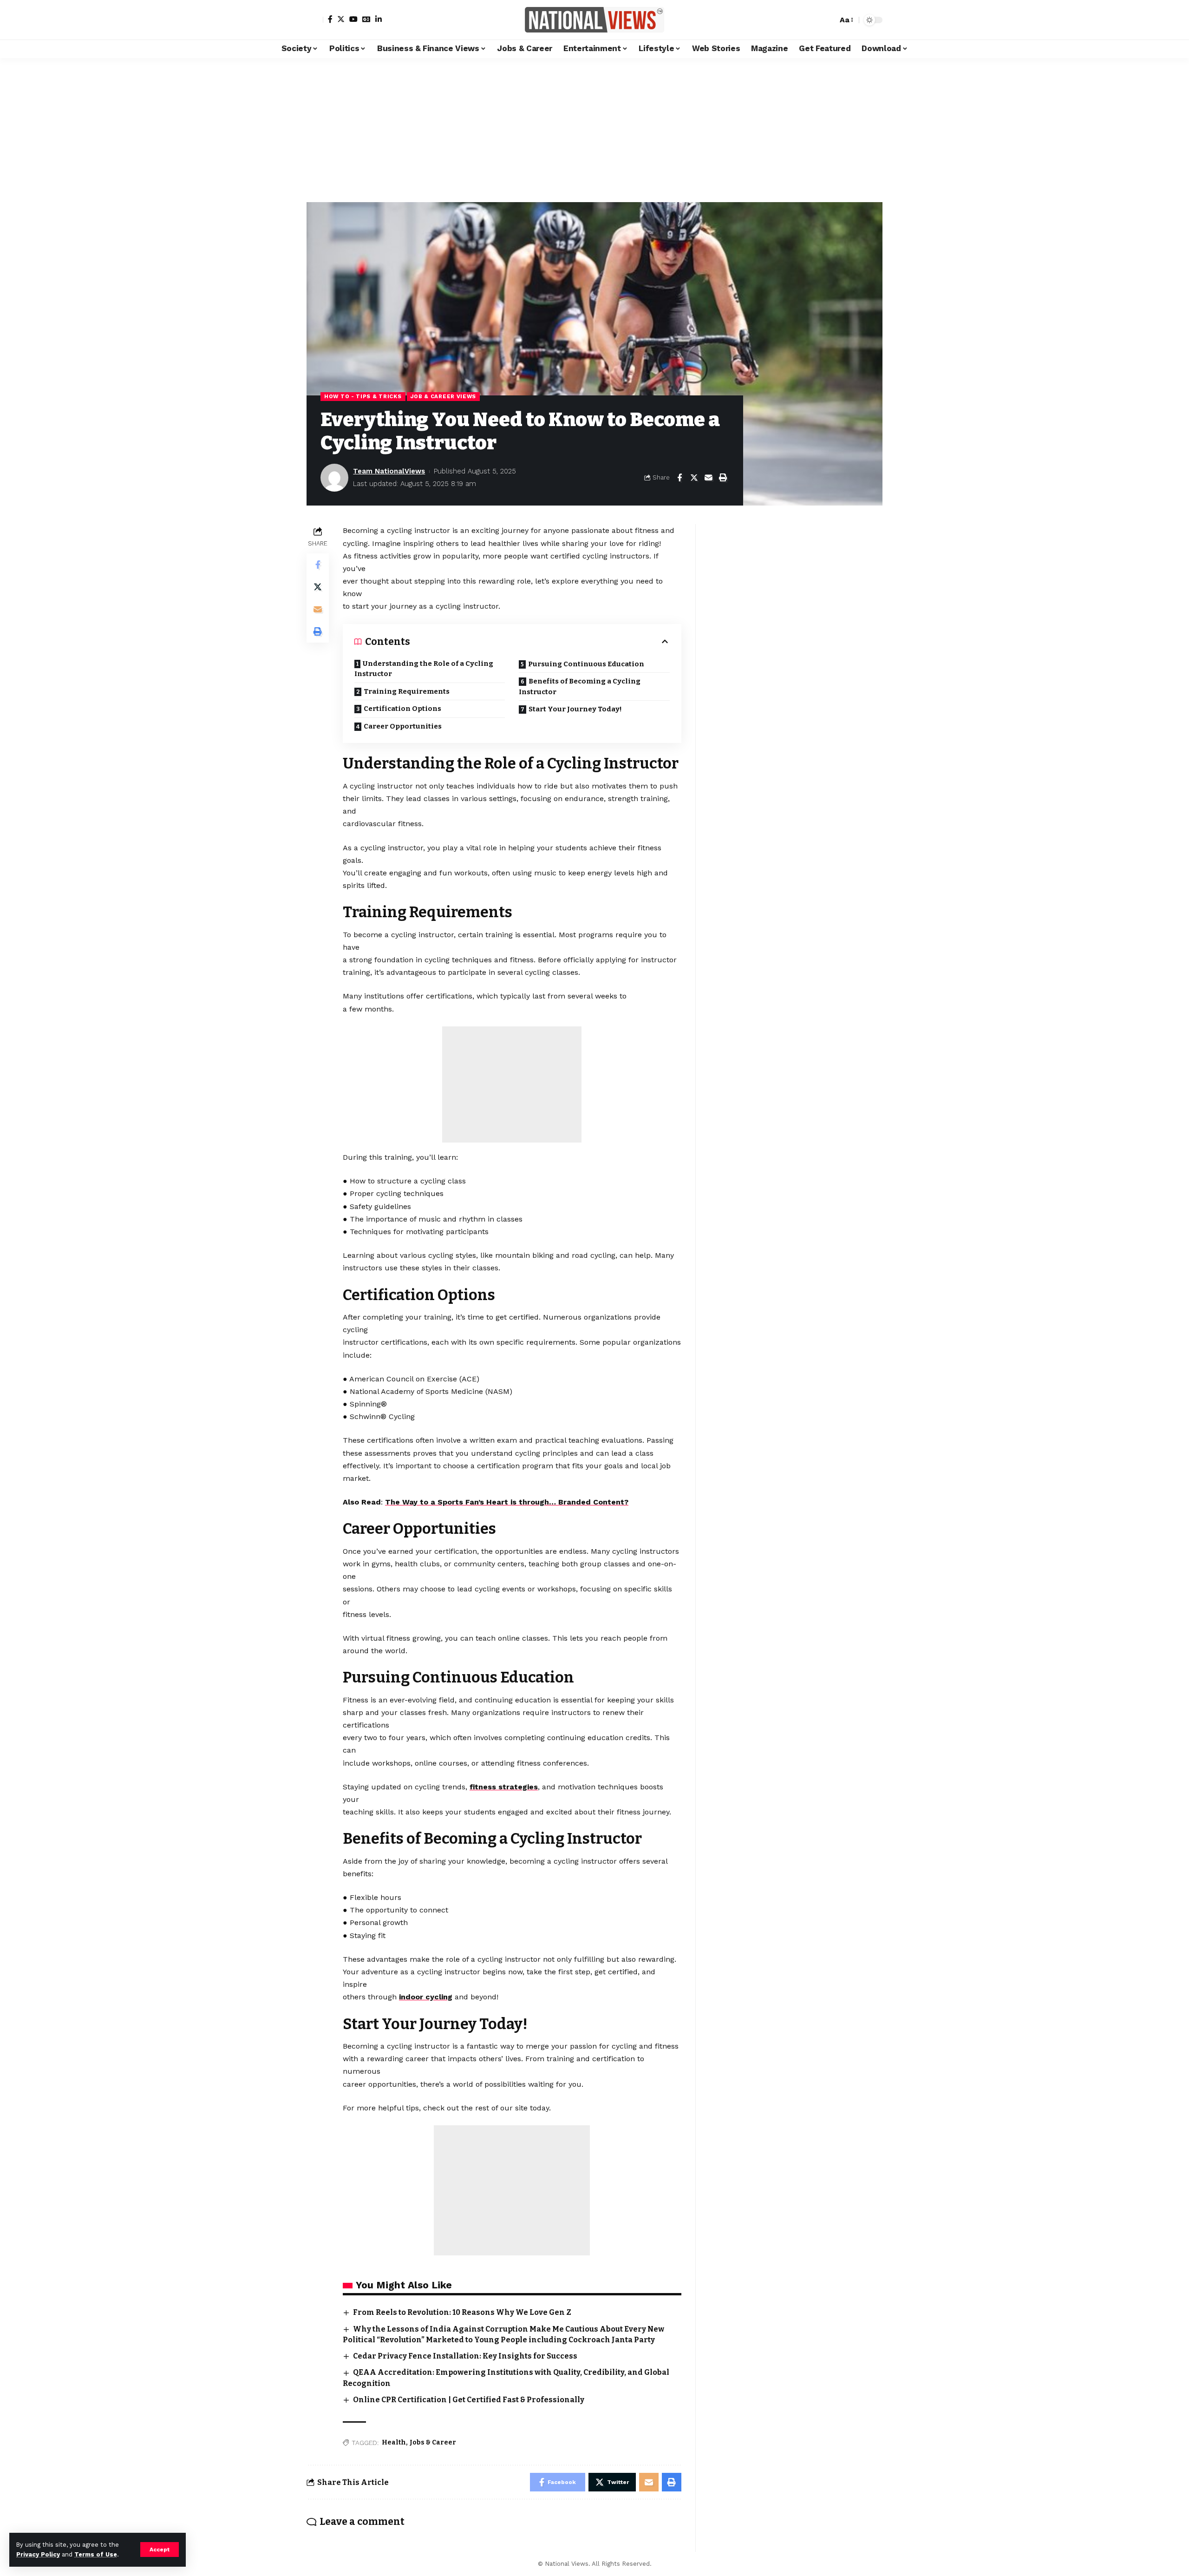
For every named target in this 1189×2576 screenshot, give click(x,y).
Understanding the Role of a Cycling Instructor (424, 669)
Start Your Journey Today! (575, 709)
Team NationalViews (389, 471)
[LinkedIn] (379, 19)
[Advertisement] (594, 128)
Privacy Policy (38, 2554)
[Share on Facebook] (679, 478)
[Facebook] (330, 19)
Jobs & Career (433, 2442)
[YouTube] (353, 19)
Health (394, 2442)
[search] (828, 20)
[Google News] (366, 19)
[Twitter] (341, 19)
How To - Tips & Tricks (363, 396)
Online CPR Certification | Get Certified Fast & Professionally (469, 2400)
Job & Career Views (444, 396)
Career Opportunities (403, 726)
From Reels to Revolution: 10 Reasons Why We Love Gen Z (462, 2312)
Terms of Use (96, 2554)
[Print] (723, 478)
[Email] (708, 478)
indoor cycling (426, 1997)
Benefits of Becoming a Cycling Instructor (580, 687)
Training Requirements (407, 691)
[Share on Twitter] (694, 478)
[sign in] (315, 20)
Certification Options (402, 709)
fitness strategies (504, 1787)
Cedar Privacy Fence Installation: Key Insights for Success (465, 2356)
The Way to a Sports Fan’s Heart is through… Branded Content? (507, 1502)
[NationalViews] (594, 20)
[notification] (814, 20)
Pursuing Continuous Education (586, 664)
